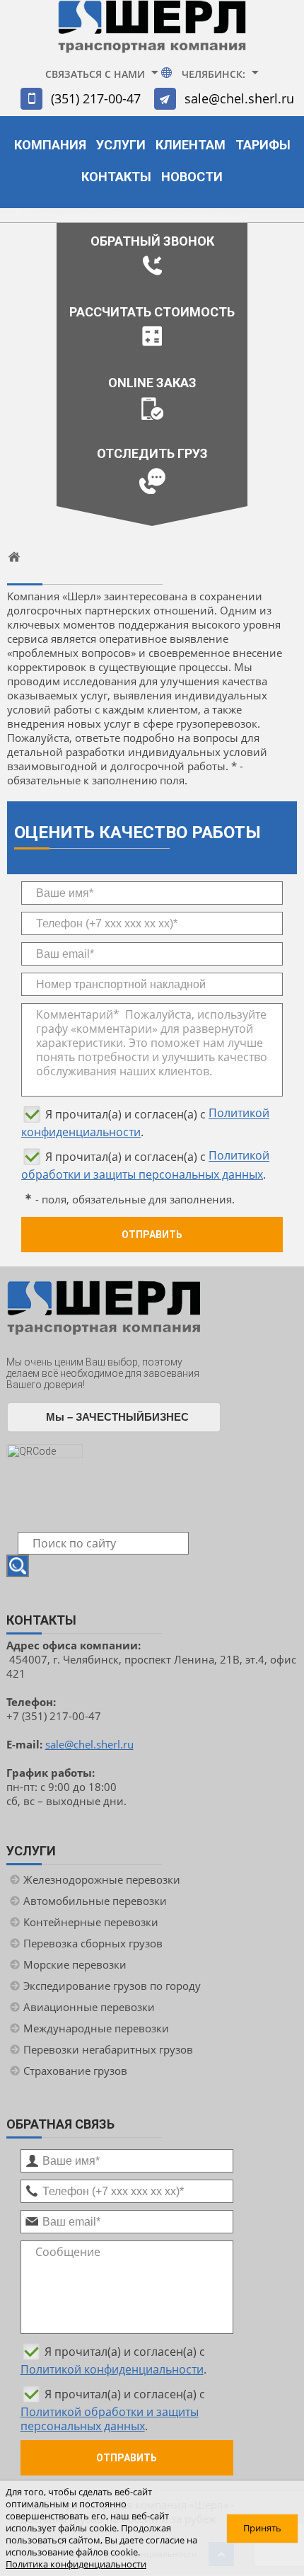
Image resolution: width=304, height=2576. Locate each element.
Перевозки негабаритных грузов (108, 2049)
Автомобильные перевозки (95, 1901)
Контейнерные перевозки (91, 1922)
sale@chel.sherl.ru (239, 98)
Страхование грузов (75, 2071)
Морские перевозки (75, 1964)
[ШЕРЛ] (152, 33)
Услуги (121, 145)
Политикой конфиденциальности (112, 2369)
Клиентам (191, 145)
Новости (192, 177)
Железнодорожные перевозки (102, 1879)
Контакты (116, 177)
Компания (50, 145)
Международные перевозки (96, 2028)
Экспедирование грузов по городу (112, 1986)
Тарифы (263, 145)
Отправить (152, 1235)
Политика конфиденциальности (76, 2564)
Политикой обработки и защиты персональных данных (110, 2419)
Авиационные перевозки (89, 2007)
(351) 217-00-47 (96, 98)
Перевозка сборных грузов (93, 1943)
